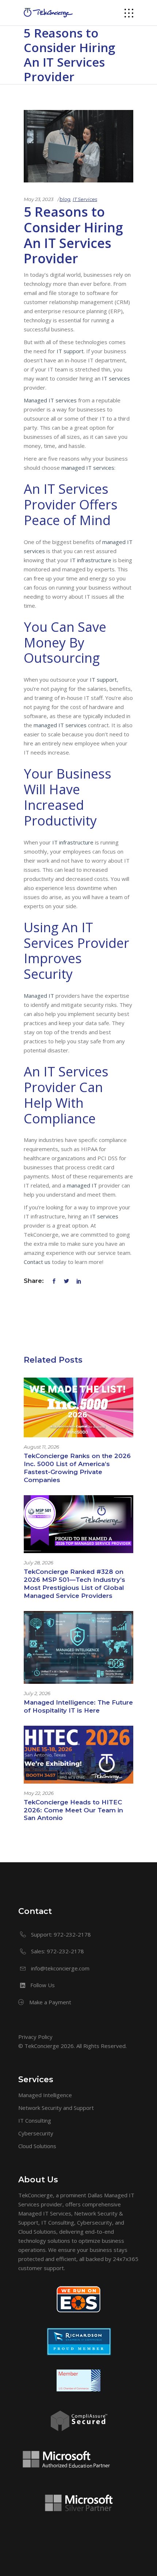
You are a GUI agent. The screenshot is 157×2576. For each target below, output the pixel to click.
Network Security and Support (56, 2108)
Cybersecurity (36, 2133)
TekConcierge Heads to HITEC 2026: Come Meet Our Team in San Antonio (73, 1810)
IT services (116, 378)
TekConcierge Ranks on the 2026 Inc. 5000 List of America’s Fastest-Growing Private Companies (77, 1468)
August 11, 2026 (41, 1447)
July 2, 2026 (37, 1693)
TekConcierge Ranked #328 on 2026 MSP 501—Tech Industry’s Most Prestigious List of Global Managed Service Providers (74, 1584)
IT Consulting (35, 2120)
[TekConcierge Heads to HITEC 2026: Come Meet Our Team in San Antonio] (78, 1755)
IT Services (85, 199)
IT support (70, 351)
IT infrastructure (91, 560)
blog (65, 199)
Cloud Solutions (37, 2146)
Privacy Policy (35, 2037)
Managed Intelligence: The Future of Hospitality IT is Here (78, 1706)
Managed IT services (50, 400)
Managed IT (39, 996)
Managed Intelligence (45, 2095)
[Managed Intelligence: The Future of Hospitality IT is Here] (78, 1647)
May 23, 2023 (39, 199)
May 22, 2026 (39, 1793)
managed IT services (88, 468)
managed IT (82, 1185)
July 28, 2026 (39, 1563)
